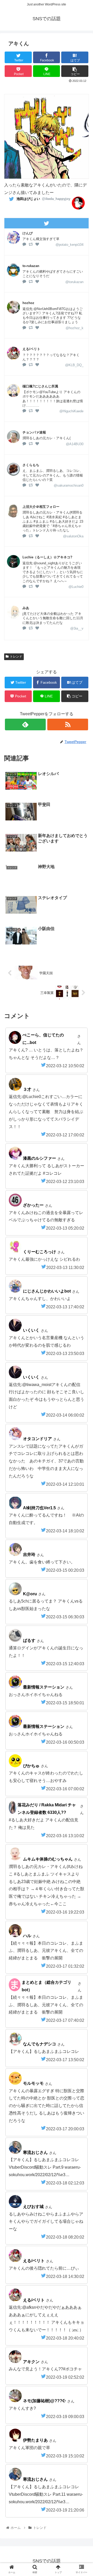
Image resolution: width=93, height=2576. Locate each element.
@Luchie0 (76, 587)
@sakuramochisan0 (69, 485)
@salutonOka (73, 536)
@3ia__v (77, 628)
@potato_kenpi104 (69, 245)
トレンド (16, 656)
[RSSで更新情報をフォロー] (68, 724)
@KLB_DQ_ (74, 365)
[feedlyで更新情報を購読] (25, 724)
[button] (83, 1271)
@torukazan (74, 282)
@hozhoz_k (75, 328)
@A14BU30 (75, 444)
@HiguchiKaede (71, 411)
